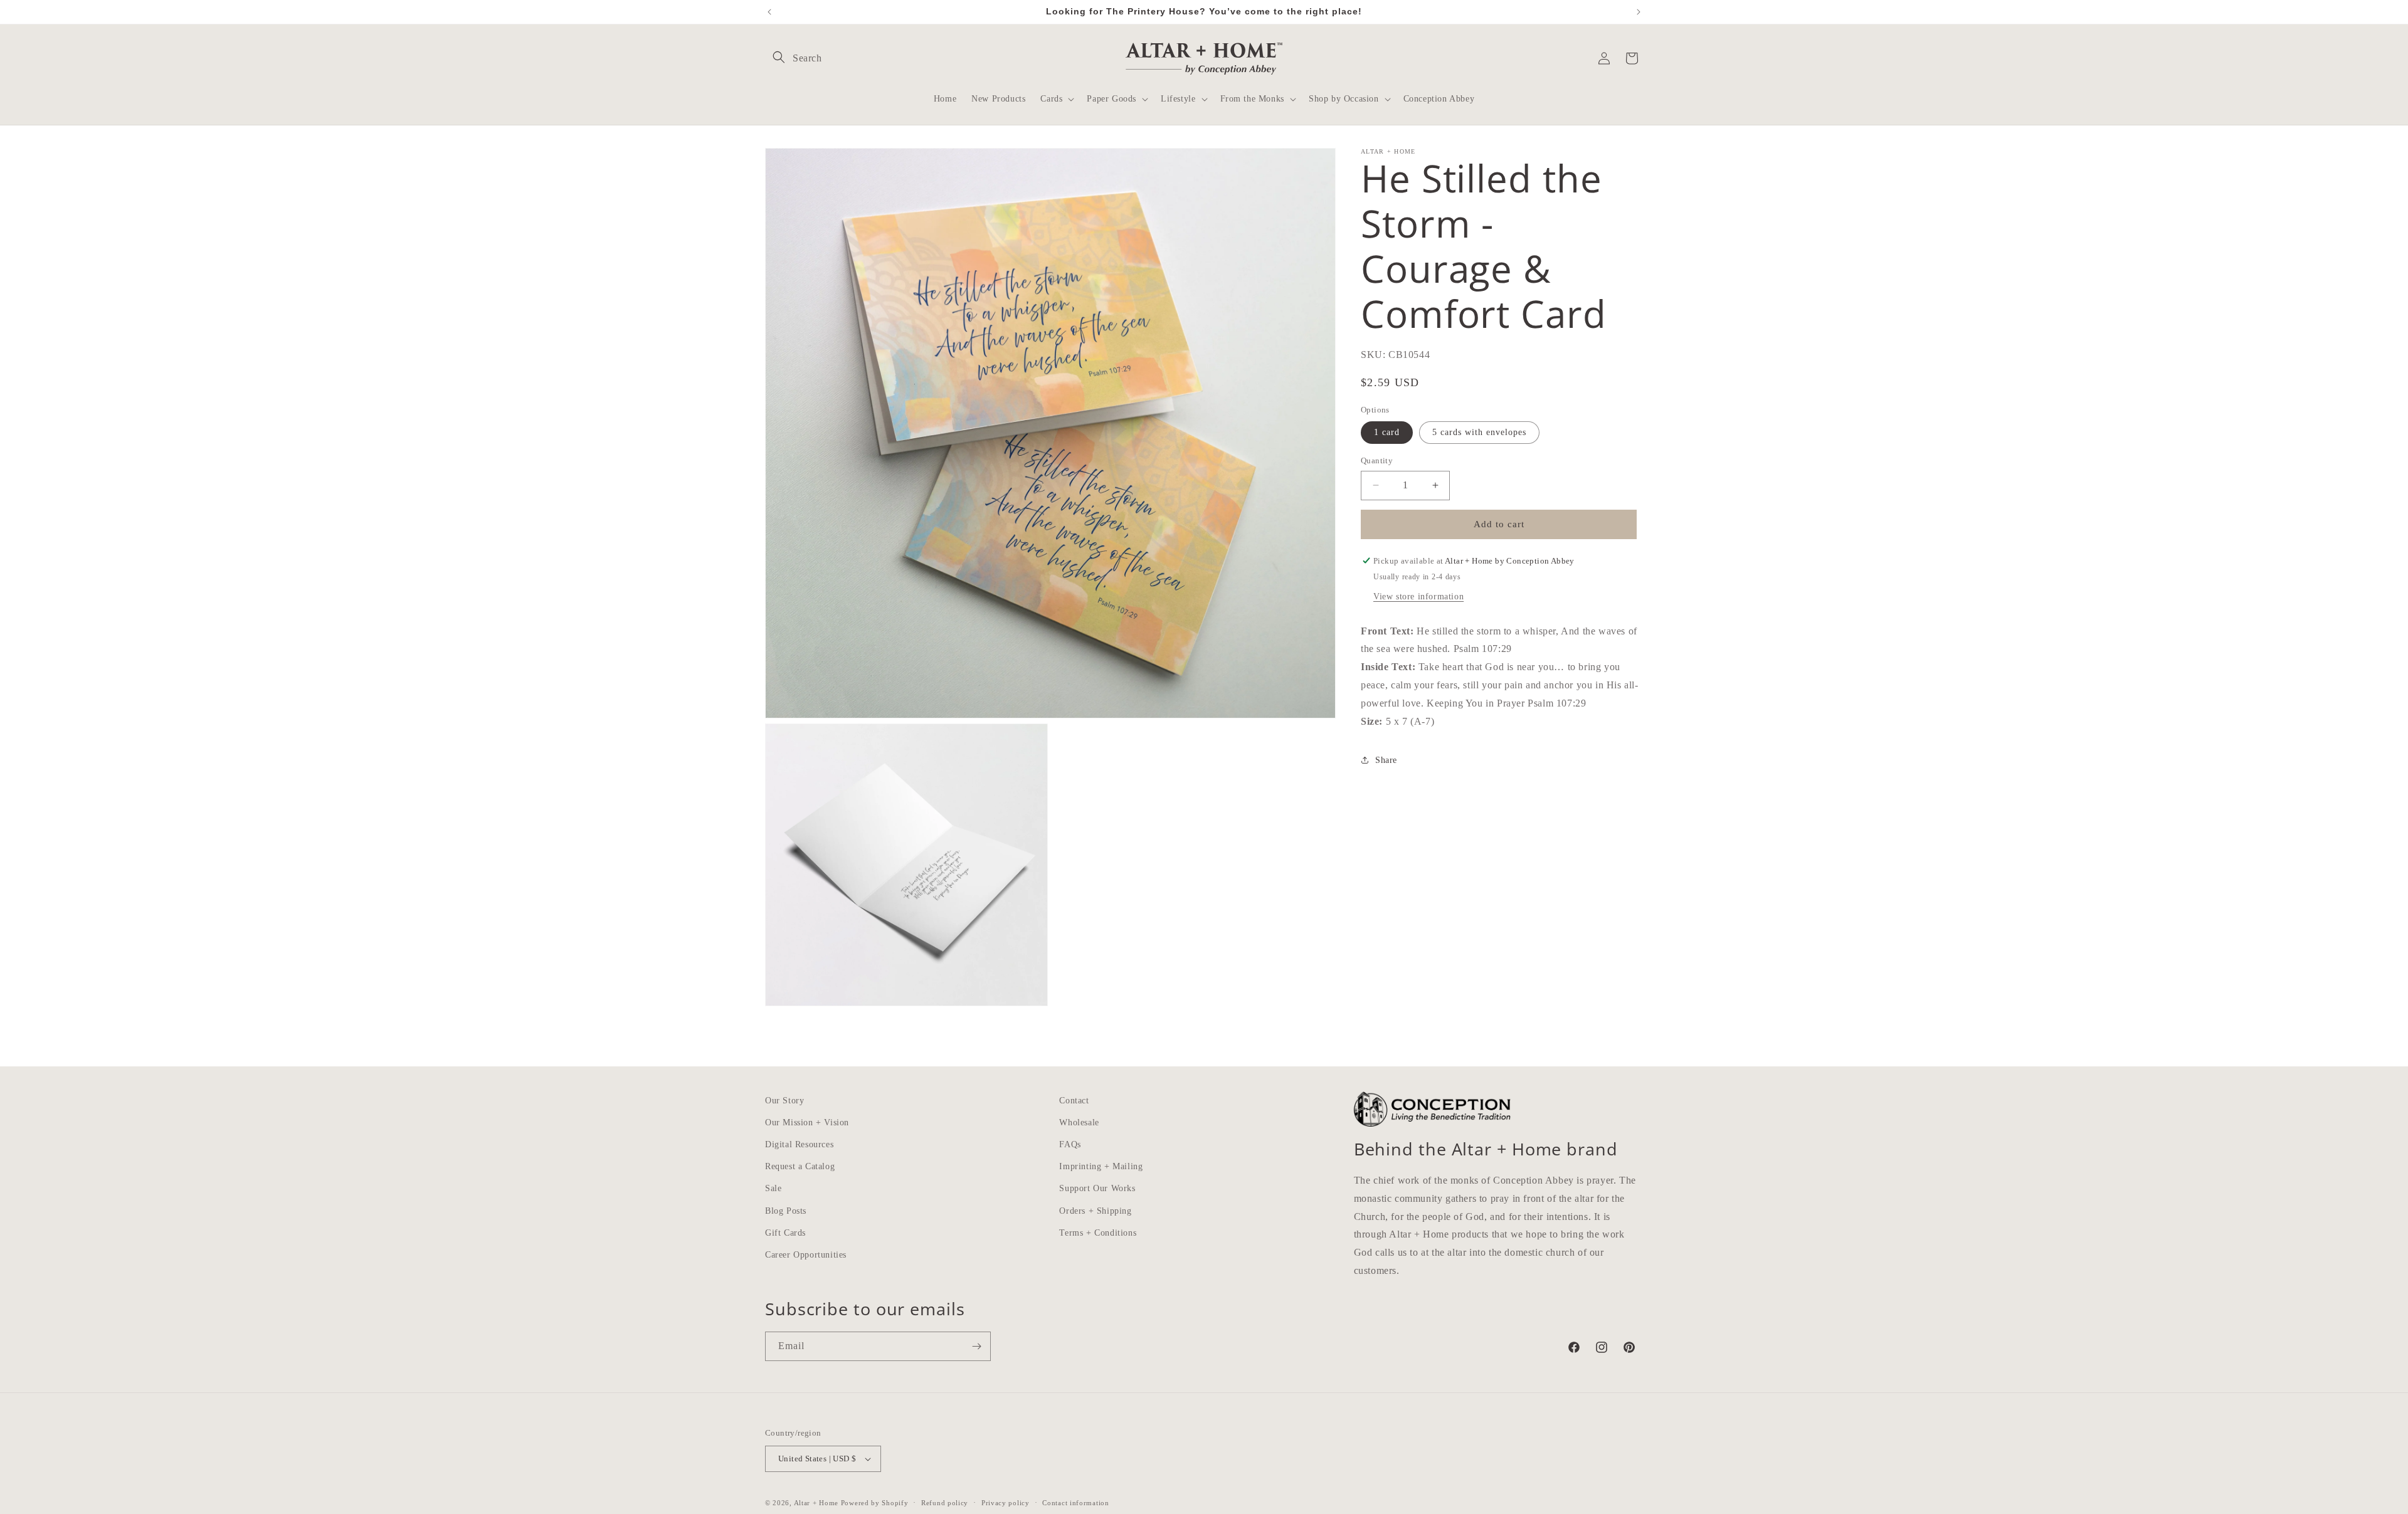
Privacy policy (1006, 1503)
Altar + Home (816, 1503)
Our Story (784, 1101)
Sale (773, 1188)
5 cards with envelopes (1479, 432)
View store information (1418, 596)
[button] (779, 57)
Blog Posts (786, 1211)
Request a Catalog (800, 1166)
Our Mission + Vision (807, 1122)
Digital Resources (799, 1144)
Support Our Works (1097, 1188)
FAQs (1070, 1144)
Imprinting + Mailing (1101, 1166)
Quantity (1377, 460)
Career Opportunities (806, 1255)
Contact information (1075, 1503)
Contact (1074, 1101)
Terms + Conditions (1098, 1233)
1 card (1387, 432)
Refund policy (945, 1503)
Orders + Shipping (1095, 1211)
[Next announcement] (1639, 12)
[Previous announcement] (769, 12)
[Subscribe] (976, 1346)
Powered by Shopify (875, 1503)
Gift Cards (785, 1233)
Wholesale (1079, 1122)
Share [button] (1386, 760)
